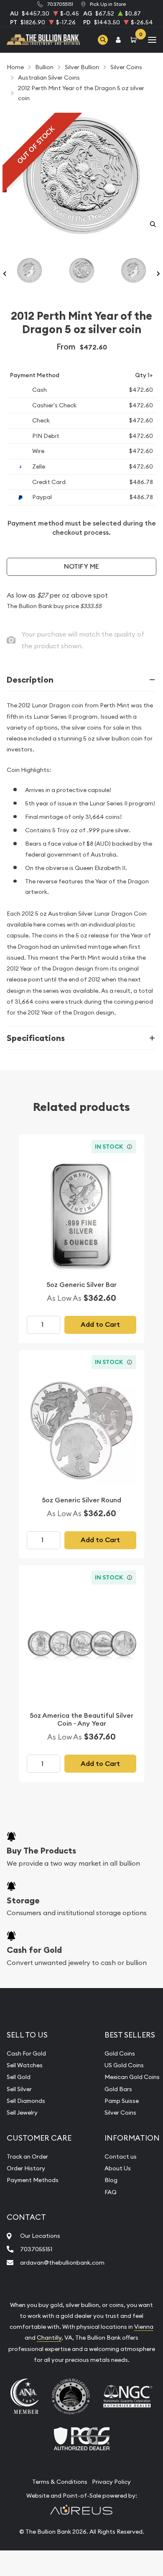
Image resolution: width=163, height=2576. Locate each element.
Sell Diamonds (26, 2101)
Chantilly (49, 2338)
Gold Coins (120, 2053)
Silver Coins (120, 2113)
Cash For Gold (26, 2053)
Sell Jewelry (22, 2113)
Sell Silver (19, 2089)
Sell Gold (19, 2077)
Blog (111, 2180)
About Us (118, 2168)
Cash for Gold (34, 1950)
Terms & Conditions (60, 2482)
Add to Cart (100, 1324)
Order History (26, 2168)
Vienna (144, 2327)
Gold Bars (118, 2089)
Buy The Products (41, 1851)
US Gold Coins (124, 2065)
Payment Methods (33, 2180)
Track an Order (27, 2157)
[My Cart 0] (135, 40)
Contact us (121, 2157)
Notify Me (81, 566)
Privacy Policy (111, 2482)
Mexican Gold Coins (132, 2077)
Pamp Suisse (122, 2101)
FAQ (111, 2192)
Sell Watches (25, 2065)
